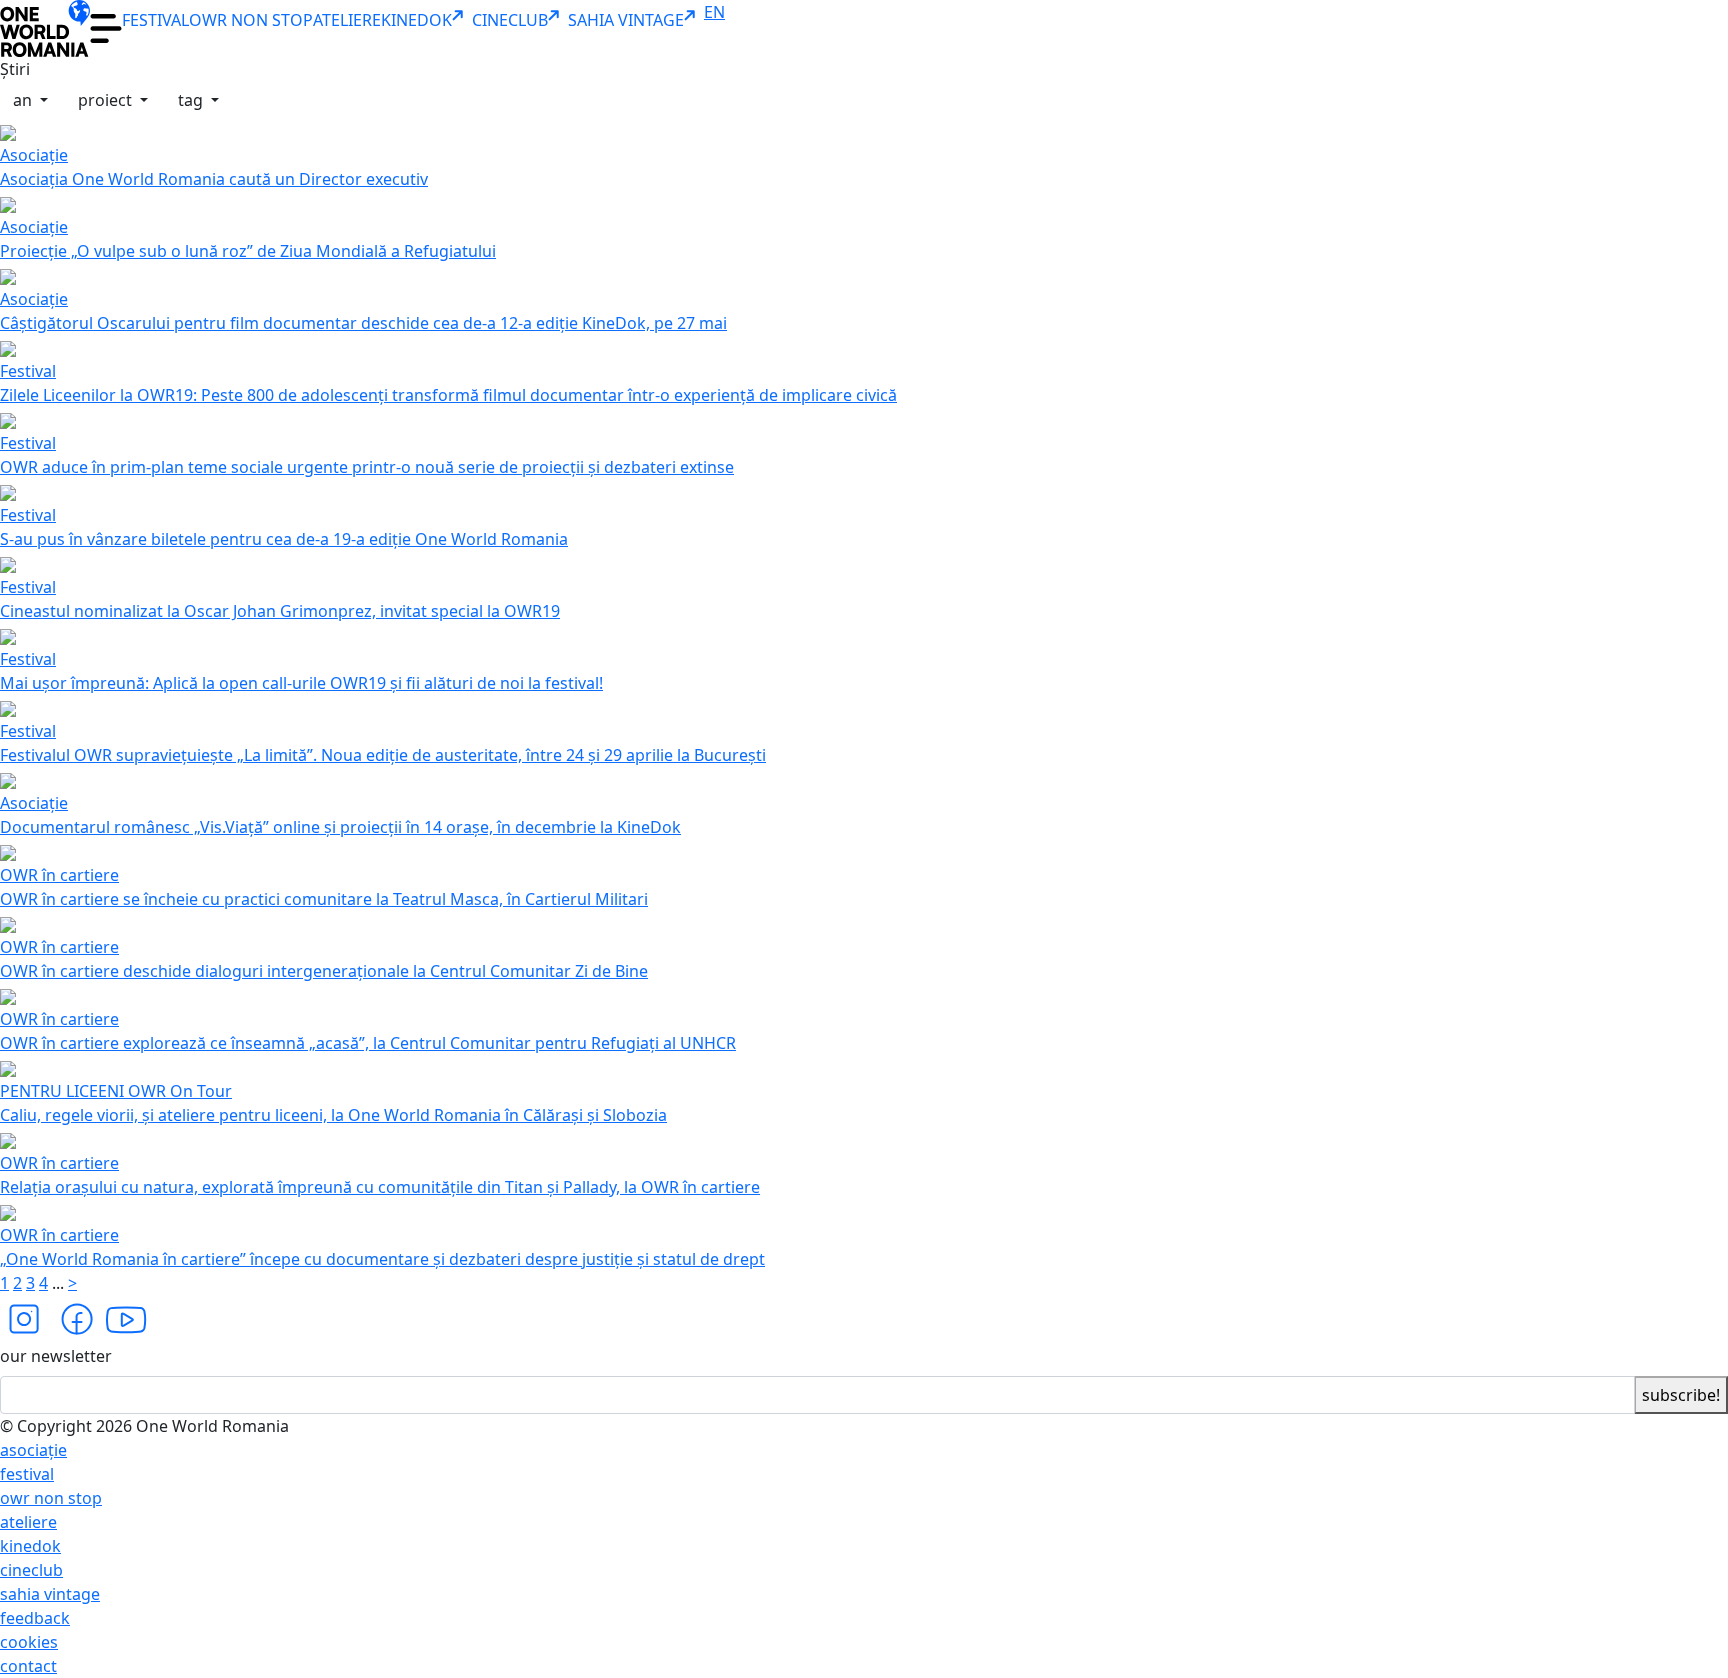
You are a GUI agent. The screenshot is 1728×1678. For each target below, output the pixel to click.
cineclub (31, 1570)
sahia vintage (50, 1594)
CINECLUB (510, 20)
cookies (29, 1642)
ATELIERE (347, 20)
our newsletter (56, 1356)
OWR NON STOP (251, 20)
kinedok (30, 1546)
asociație (33, 1450)
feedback (35, 1618)
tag (192, 100)
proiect (107, 100)
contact (28, 1666)
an (24, 100)
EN (714, 12)
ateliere (28, 1522)
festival (27, 1474)
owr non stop (51, 1498)
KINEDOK (416, 20)
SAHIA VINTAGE (626, 20)
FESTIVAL (155, 20)
